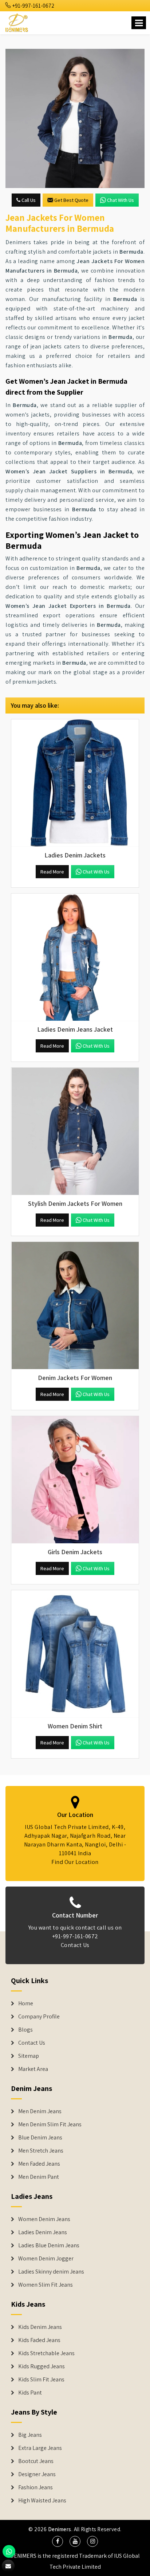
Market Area (33, 2069)
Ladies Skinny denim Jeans (51, 2272)
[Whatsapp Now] (9, 2551)
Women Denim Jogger (46, 2259)
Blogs (25, 2030)
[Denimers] (17, 22)
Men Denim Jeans (40, 2111)
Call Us (28, 200)
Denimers (60, 2529)
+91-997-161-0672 (33, 6)
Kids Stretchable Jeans (46, 2353)
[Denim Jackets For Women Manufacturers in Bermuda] (75, 1306)
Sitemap (29, 2056)
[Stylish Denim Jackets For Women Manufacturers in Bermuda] (75, 1131)
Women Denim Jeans (44, 2219)
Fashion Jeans (35, 2487)
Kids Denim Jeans (40, 2327)
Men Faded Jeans (39, 2164)
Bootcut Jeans (36, 2461)
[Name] (139, 23)
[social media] (58, 2541)
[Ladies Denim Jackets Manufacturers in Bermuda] (75, 783)
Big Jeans (30, 2435)
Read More (52, 872)
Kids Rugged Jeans (42, 2366)
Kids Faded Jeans (39, 2340)
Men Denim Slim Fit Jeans (50, 2124)
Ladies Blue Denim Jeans (49, 2245)
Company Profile (39, 2017)
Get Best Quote (71, 200)
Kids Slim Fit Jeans (41, 2380)
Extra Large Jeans (40, 2448)
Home (26, 2004)
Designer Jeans (37, 2474)
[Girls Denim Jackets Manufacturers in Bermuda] (75, 1480)
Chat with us (121, 200)
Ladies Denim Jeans (43, 2232)
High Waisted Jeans (42, 2501)
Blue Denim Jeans (40, 2138)
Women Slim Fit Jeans (46, 2285)
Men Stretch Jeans (41, 2151)
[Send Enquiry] (75, 118)
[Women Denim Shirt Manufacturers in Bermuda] (75, 1654)
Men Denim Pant (39, 2177)
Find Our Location (75, 1862)
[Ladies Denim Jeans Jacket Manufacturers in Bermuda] (75, 957)
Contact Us (75, 1945)
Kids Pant (30, 2393)
